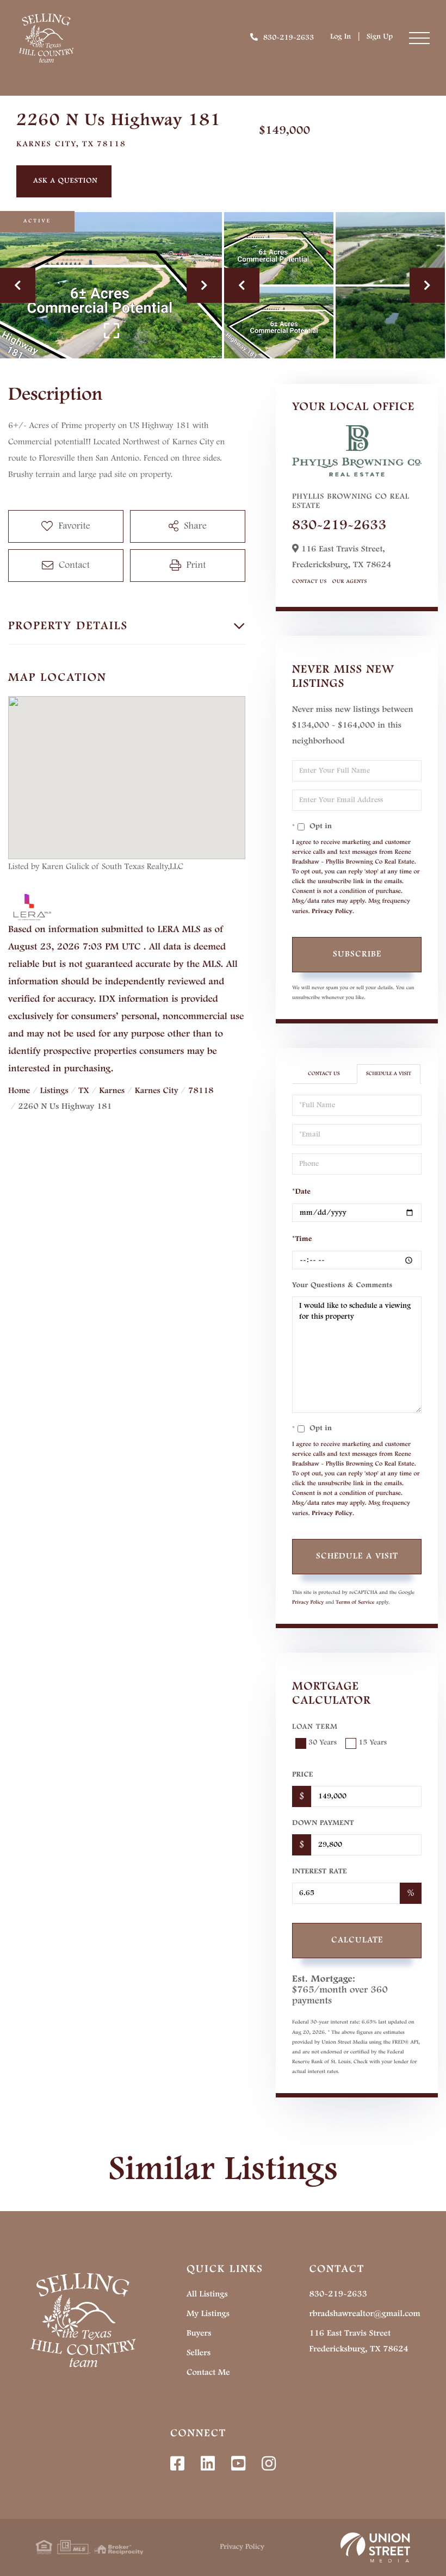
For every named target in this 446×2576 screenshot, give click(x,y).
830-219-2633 (289, 38)
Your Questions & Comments (342, 1286)
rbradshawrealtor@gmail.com (364, 2314)
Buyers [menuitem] (199, 2333)
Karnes (112, 1091)
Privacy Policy (332, 911)
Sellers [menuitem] (199, 2353)
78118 (201, 1091)
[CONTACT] (64, 181)
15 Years (373, 1743)
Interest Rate (320, 1872)
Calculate (357, 1940)
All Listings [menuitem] (207, 2294)
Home (19, 1091)
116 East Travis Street (358, 2341)
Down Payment (323, 1823)
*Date (301, 1192)
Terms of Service (355, 1603)
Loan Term (315, 1727)
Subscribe (357, 954)
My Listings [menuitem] (208, 2314)
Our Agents (350, 582)
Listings (54, 1091)
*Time (302, 1239)
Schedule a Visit (389, 1074)
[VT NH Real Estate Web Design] (375, 2548)
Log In (340, 37)
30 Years (323, 1743)
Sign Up (380, 37)
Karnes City (157, 1091)
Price (302, 1775)
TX (83, 1091)
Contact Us (309, 582)
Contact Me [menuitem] (208, 2373)
